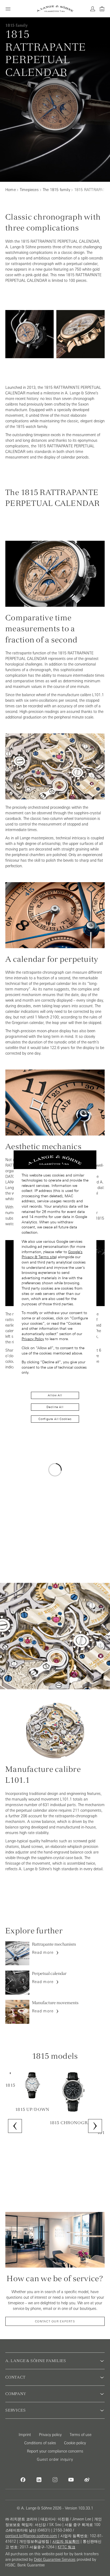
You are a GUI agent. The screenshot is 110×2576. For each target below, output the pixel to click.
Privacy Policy (33, 1339)
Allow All (55, 1395)
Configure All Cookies (55, 1419)
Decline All (55, 1407)
